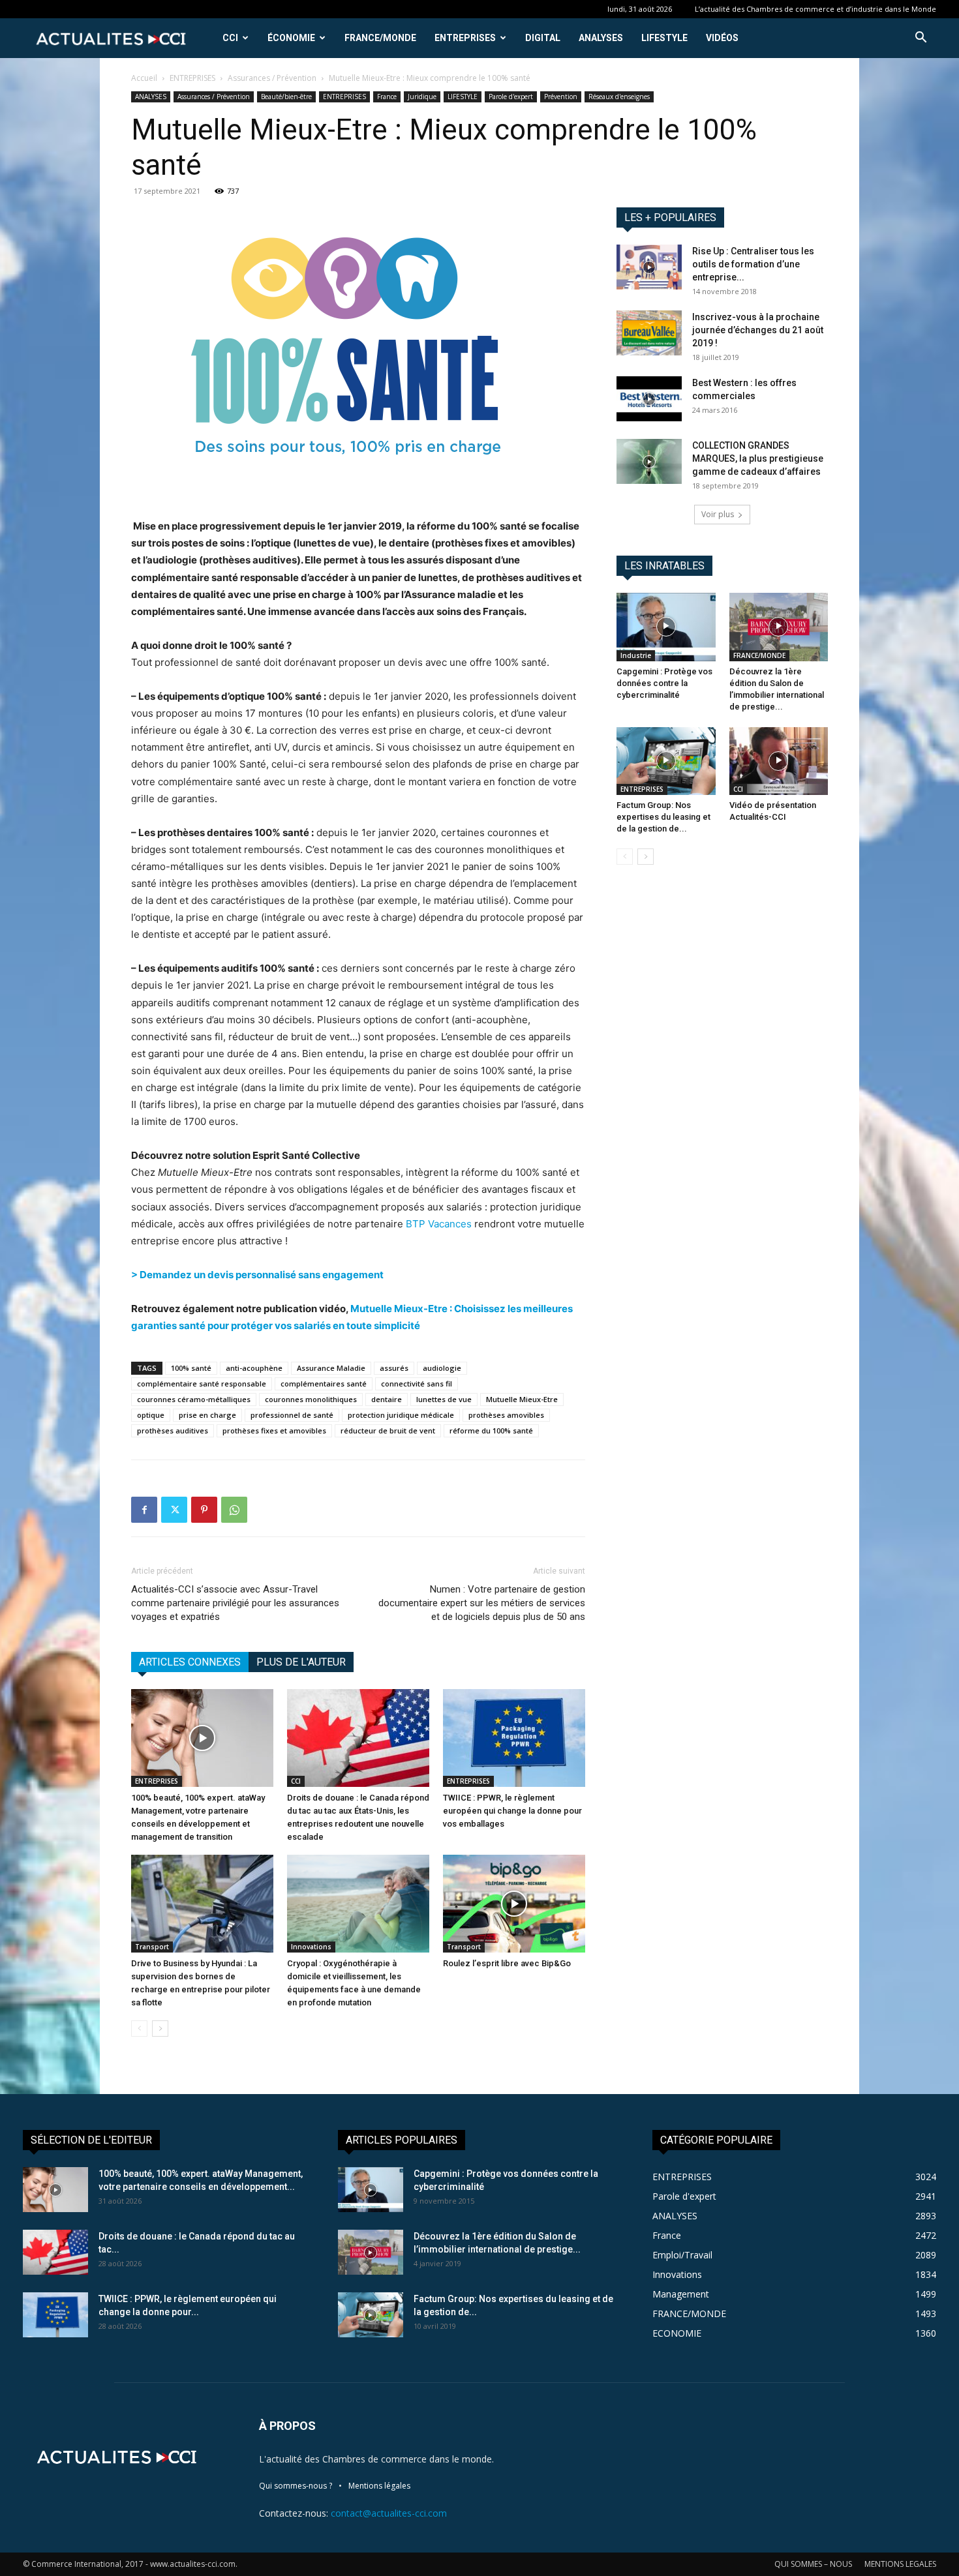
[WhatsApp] (234, 1510)
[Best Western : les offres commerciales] (649, 399)
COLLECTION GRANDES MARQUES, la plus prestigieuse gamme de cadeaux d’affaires (758, 458)
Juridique (422, 97)
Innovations (311, 1947)
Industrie (636, 655)
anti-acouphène (254, 1368)
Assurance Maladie (331, 1368)
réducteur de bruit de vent (388, 1430)
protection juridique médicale (401, 1415)
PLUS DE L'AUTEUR (301, 1662)
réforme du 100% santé (491, 1430)
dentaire (387, 1399)
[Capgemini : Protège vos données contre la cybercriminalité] (666, 627)
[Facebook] (144, 1510)
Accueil (144, 78)
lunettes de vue (444, 1399)
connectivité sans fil (417, 1384)
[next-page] (160, 2029)
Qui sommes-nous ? (296, 2486)
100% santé (191, 1368)
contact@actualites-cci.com (389, 2513)
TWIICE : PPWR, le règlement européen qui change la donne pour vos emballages (512, 1811)
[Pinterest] (204, 1510)
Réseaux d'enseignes (619, 97)
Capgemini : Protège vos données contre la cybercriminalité (664, 683)
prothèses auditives (173, 1430)
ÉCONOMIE (291, 38)
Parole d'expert (511, 97)
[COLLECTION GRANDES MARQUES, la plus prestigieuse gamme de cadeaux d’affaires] (649, 461)
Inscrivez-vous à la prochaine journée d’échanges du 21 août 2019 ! (758, 330)
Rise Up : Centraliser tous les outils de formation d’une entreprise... (753, 264)
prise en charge (207, 1415)
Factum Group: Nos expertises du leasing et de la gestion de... (663, 817)
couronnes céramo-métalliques (194, 1399)
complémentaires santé (324, 1384)
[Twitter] (174, 1510)
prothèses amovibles (506, 1415)
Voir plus (718, 514)
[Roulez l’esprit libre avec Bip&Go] (514, 1904)
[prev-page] (139, 2029)
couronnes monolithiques (311, 1399)
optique (151, 1415)
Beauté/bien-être (286, 97)
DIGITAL (543, 38)
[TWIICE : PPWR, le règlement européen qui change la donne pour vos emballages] (514, 1738)
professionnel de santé (292, 1415)
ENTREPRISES (465, 38)
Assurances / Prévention (272, 78)
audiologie (442, 1368)
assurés (394, 1368)
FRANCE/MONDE (380, 38)
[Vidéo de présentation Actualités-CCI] (779, 761)
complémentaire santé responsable (202, 1384)
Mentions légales (379, 2486)
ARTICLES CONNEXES (190, 1662)
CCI (230, 38)
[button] (921, 39)
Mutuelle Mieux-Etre (522, 1399)
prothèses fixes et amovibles (274, 1430)
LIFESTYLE (664, 38)
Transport (152, 1947)
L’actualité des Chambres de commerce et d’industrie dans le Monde (815, 9)
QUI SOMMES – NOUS (813, 2564)
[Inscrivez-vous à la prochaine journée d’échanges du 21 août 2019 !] (649, 333)
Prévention (561, 97)
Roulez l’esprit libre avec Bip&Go (507, 1963)
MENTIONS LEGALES (900, 2564)
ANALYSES (601, 38)
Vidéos (722, 38)
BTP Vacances (439, 1224)
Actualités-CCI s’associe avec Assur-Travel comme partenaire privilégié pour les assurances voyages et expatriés (235, 1603)
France (387, 97)
